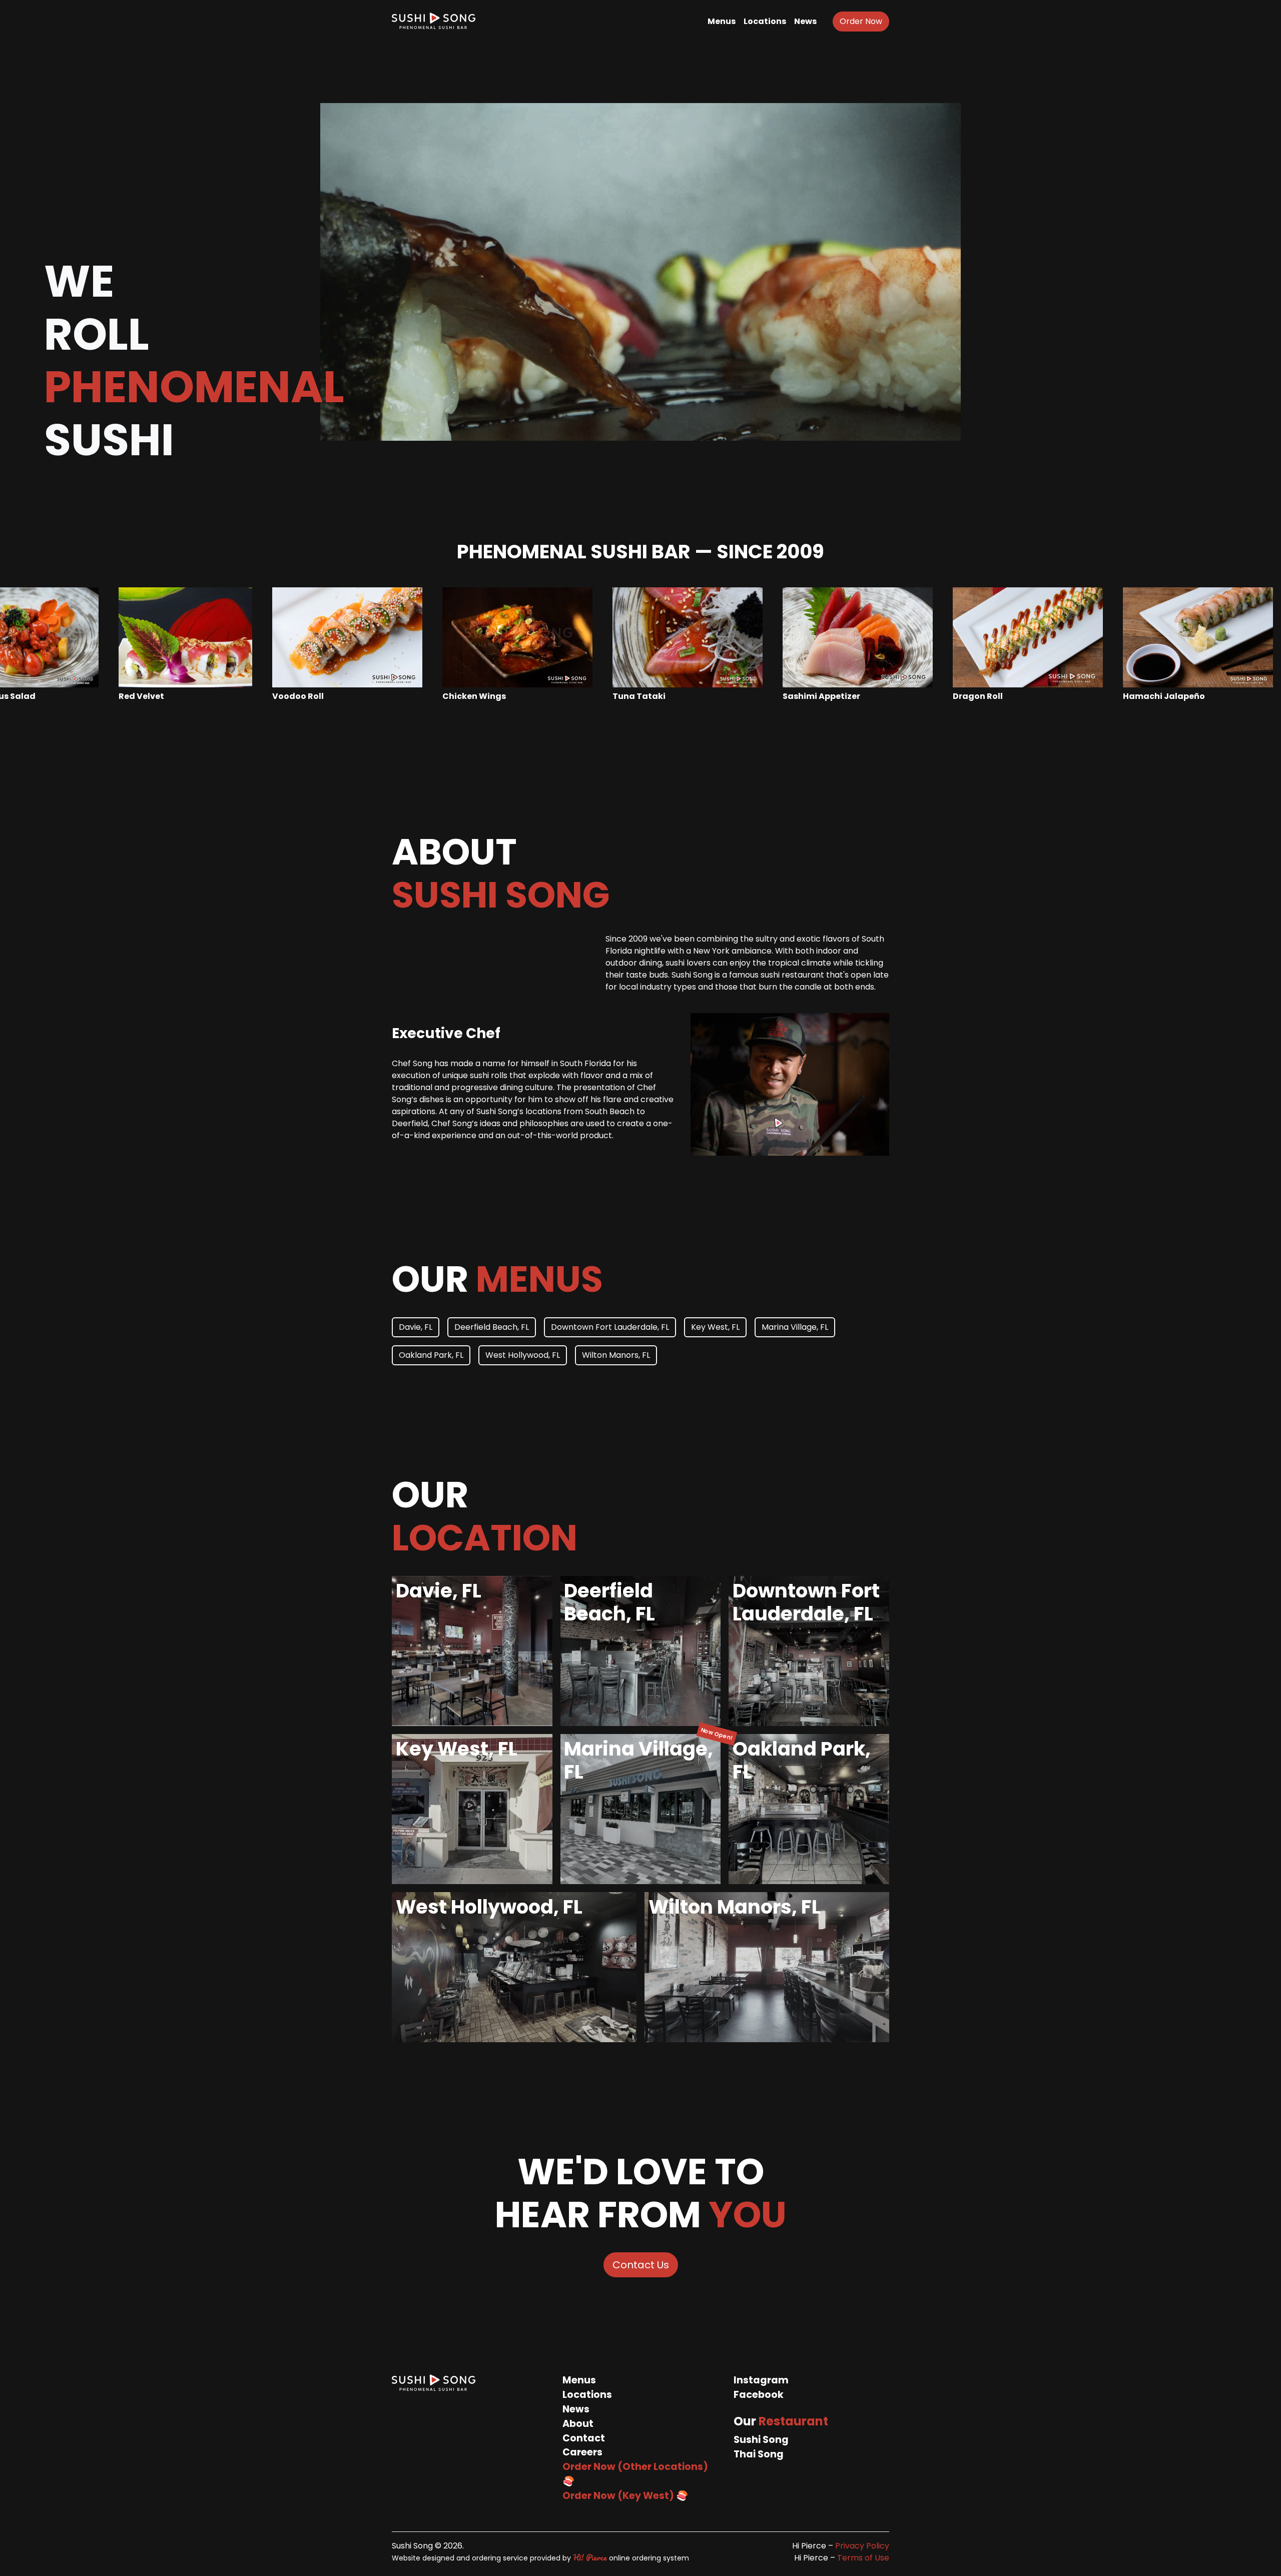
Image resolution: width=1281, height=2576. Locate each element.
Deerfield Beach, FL (492, 1327)
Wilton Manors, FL (616, 1355)
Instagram (761, 2380)
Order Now (861, 21)
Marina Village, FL (795, 1327)
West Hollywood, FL (523, 1355)
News (805, 21)
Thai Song (759, 2454)
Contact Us (641, 2265)
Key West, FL (715, 1327)
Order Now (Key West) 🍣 (625, 2496)
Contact (584, 2438)
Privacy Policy (862, 2546)
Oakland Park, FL (431, 1355)
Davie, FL (416, 1327)
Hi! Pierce (590, 2557)
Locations (765, 21)
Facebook (759, 2395)
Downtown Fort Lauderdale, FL (610, 1327)
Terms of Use (863, 2558)
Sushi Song (761, 2440)
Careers (582, 2452)
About (578, 2424)
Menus (722, 21)
